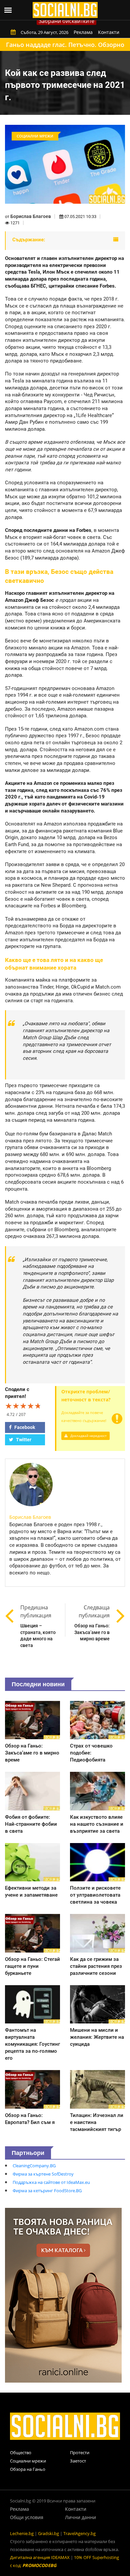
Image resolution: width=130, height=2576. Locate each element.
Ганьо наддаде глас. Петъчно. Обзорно (65, 45)
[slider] (23, 1406)
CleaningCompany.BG (34, 2166)
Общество (21, 2453)
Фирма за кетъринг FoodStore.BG (47, 2191)
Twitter (23, 1440)
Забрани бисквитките (66, 21)
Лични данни (80, 2517)
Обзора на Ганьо (28, 2469)
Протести (80, 2453)
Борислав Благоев (31, 216)
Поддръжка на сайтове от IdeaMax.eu (51, 2182)
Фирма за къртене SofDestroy (43, 2174)
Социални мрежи (28, 2461)
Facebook (24, 1427)
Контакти (109, 32)
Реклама (83, 32)
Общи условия (27, 2517)
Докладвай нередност (88, 1436)
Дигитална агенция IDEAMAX (40, 2557)
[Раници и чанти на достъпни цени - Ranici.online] (63, 2295)
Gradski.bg (48, 2533)
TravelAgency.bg (79, 2533)
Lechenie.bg (22, 2533)
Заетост (78, 2461)
